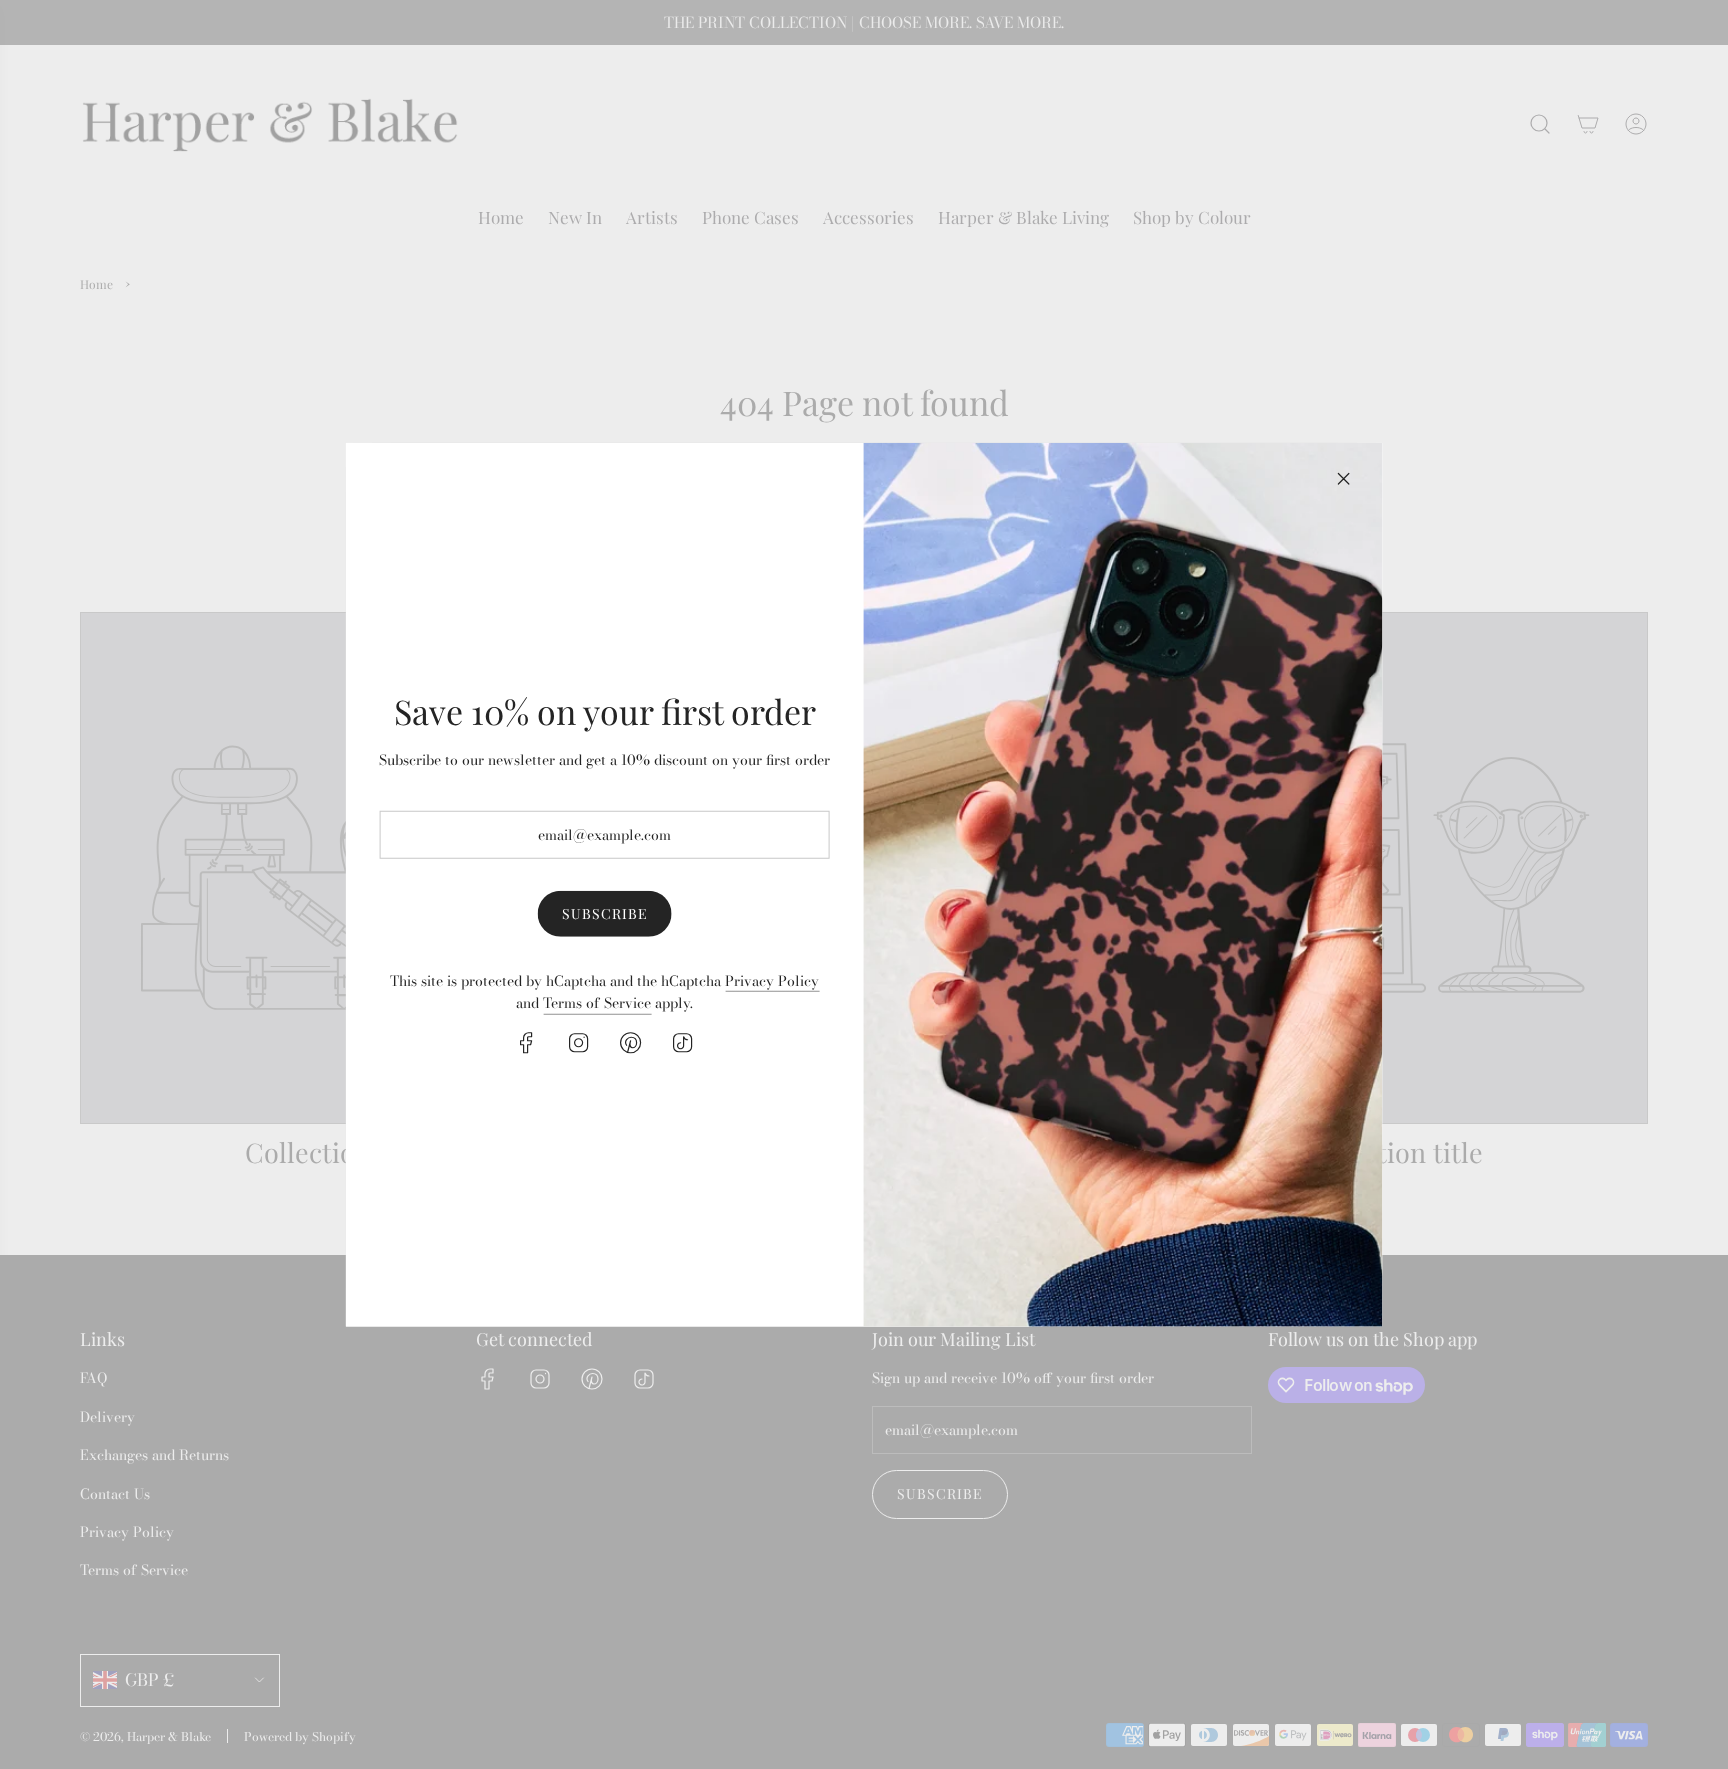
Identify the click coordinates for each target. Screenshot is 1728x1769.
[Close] (1343, 478)
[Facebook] (527, 1042)
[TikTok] (683, 1042)
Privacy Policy (772, 981)
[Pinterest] (631, 1042)
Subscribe (605, 913)
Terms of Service (597, 1003)
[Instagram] (579, 1042)
